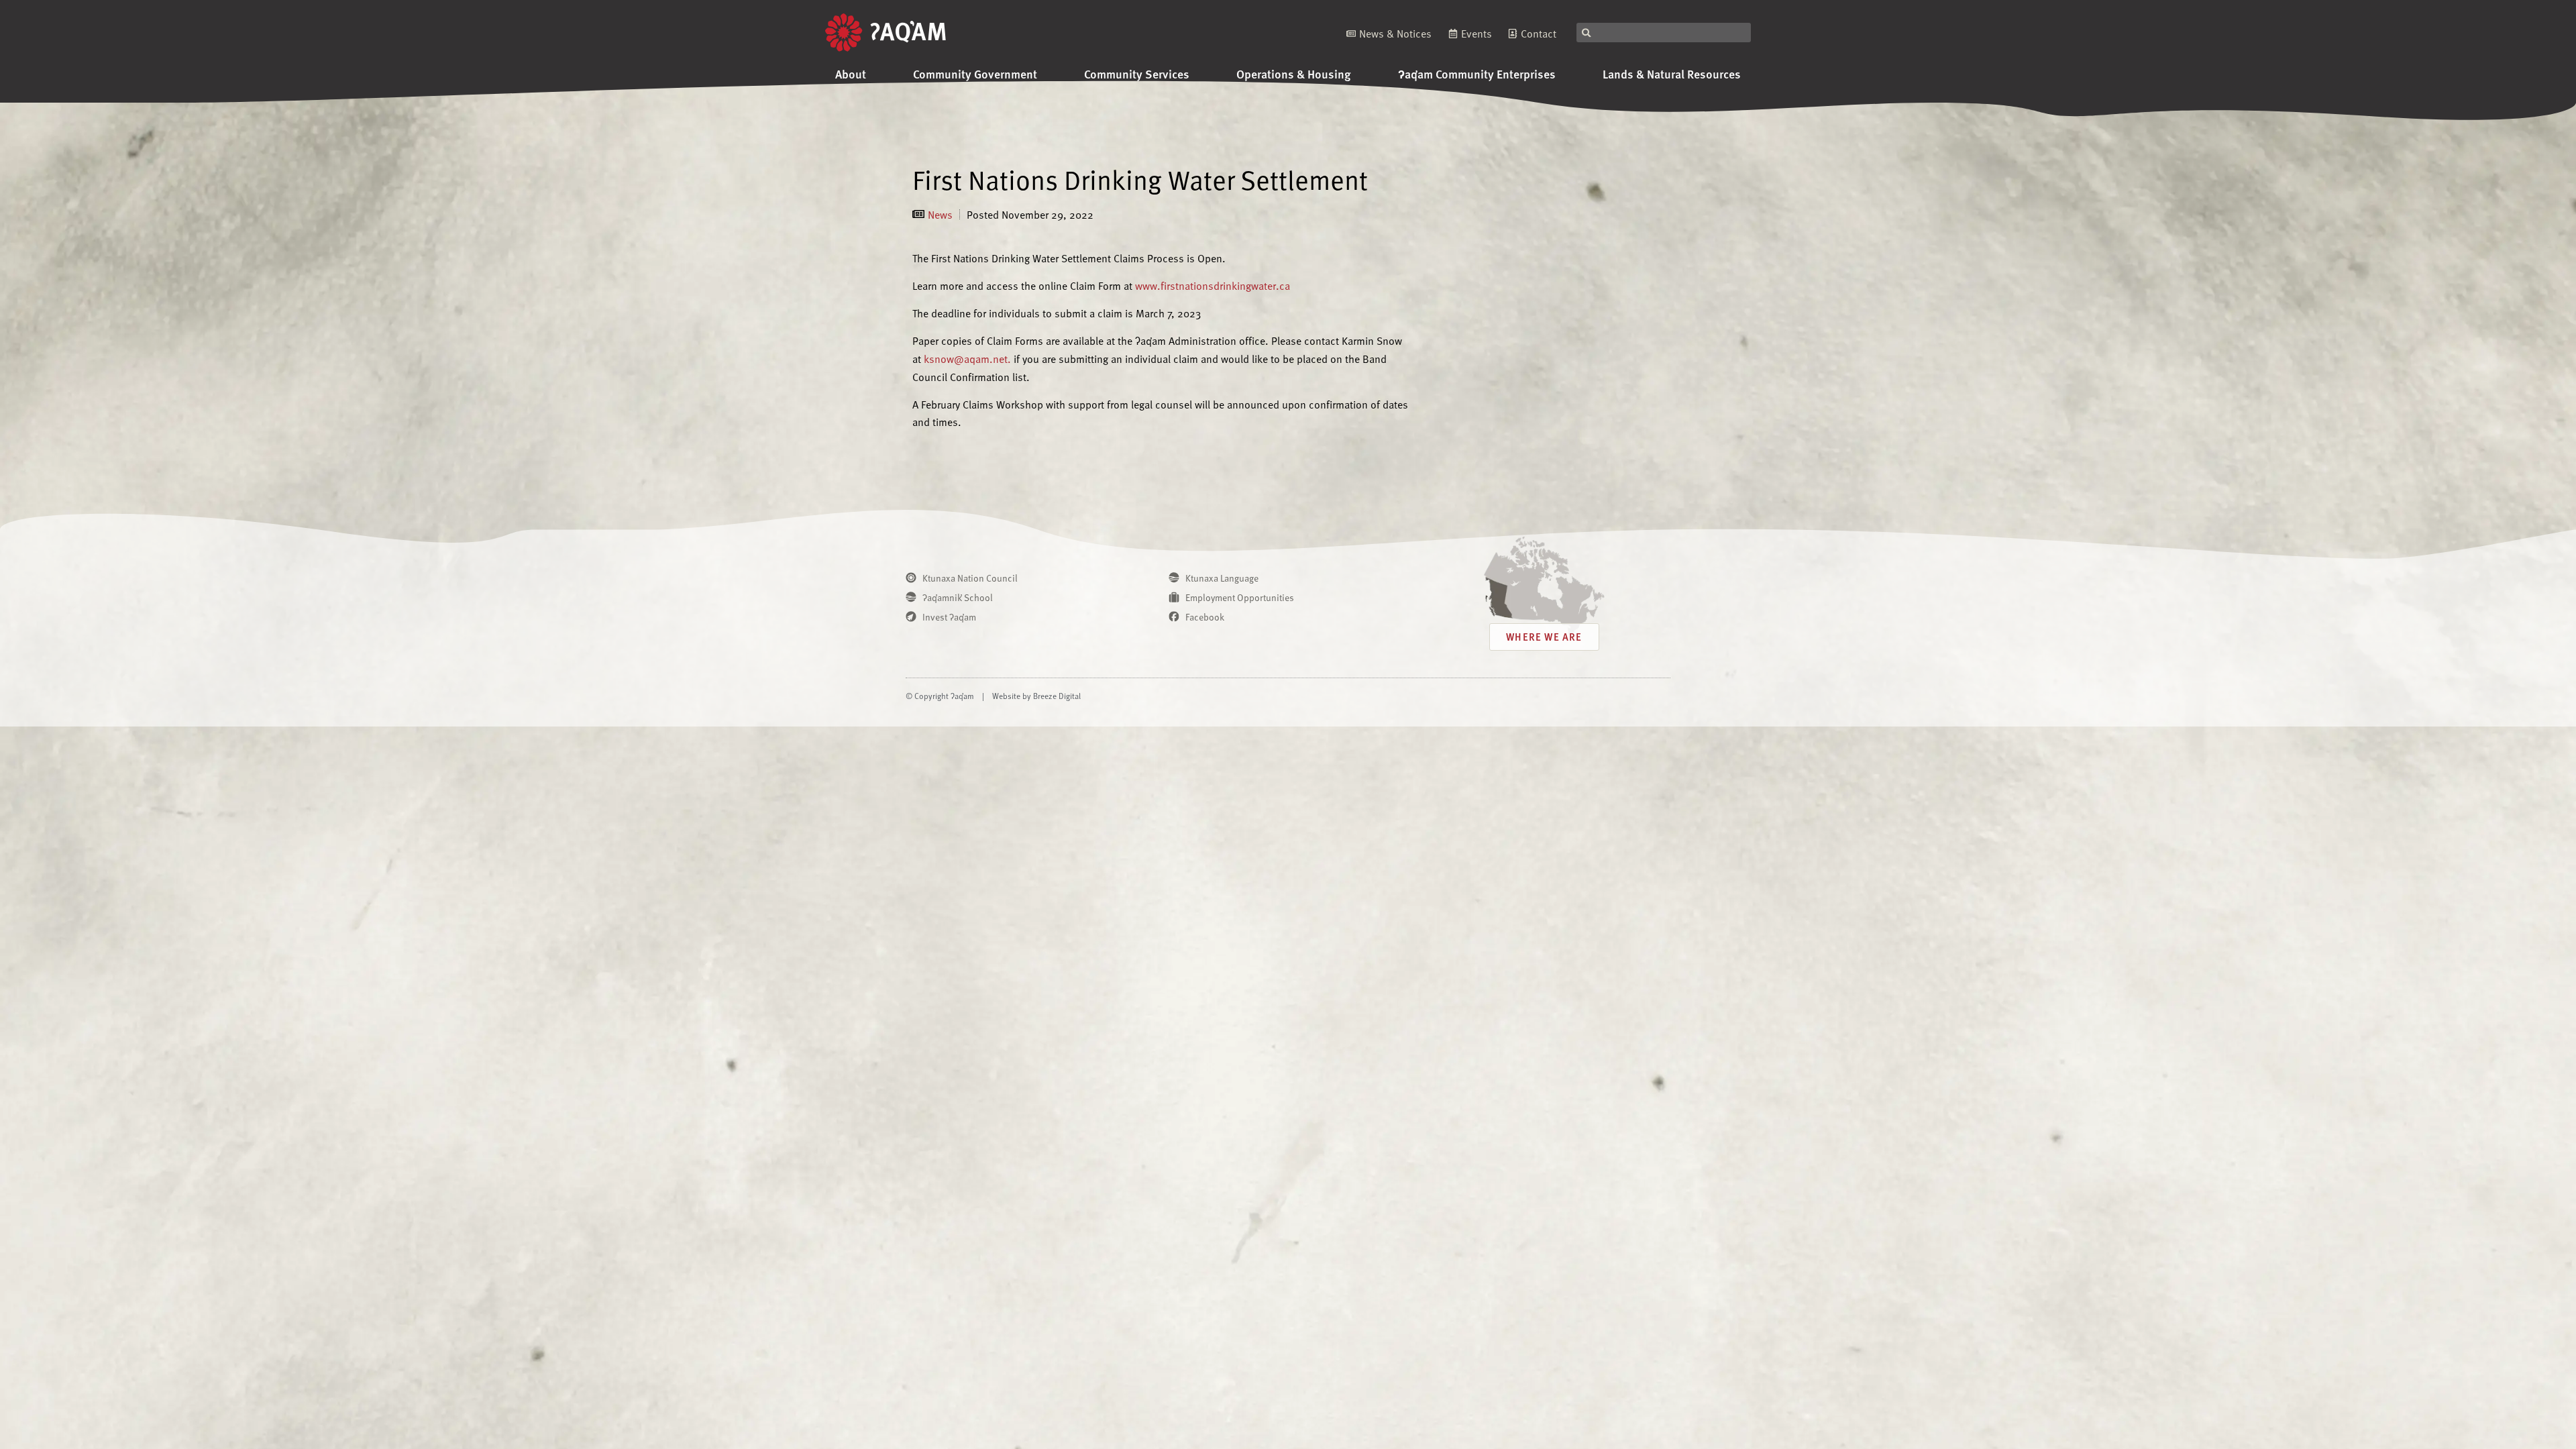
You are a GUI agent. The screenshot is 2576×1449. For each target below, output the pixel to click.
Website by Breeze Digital (1036, 696)
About (851, 73)
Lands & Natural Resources (1672, 73)
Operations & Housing (1294, 73)
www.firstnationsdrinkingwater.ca (1213, 285)
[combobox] (1664, 33)
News (940, 214)
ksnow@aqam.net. (967, 358)
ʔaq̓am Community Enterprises (1477, 73)
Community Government (975, 73)
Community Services (1137, 73)
